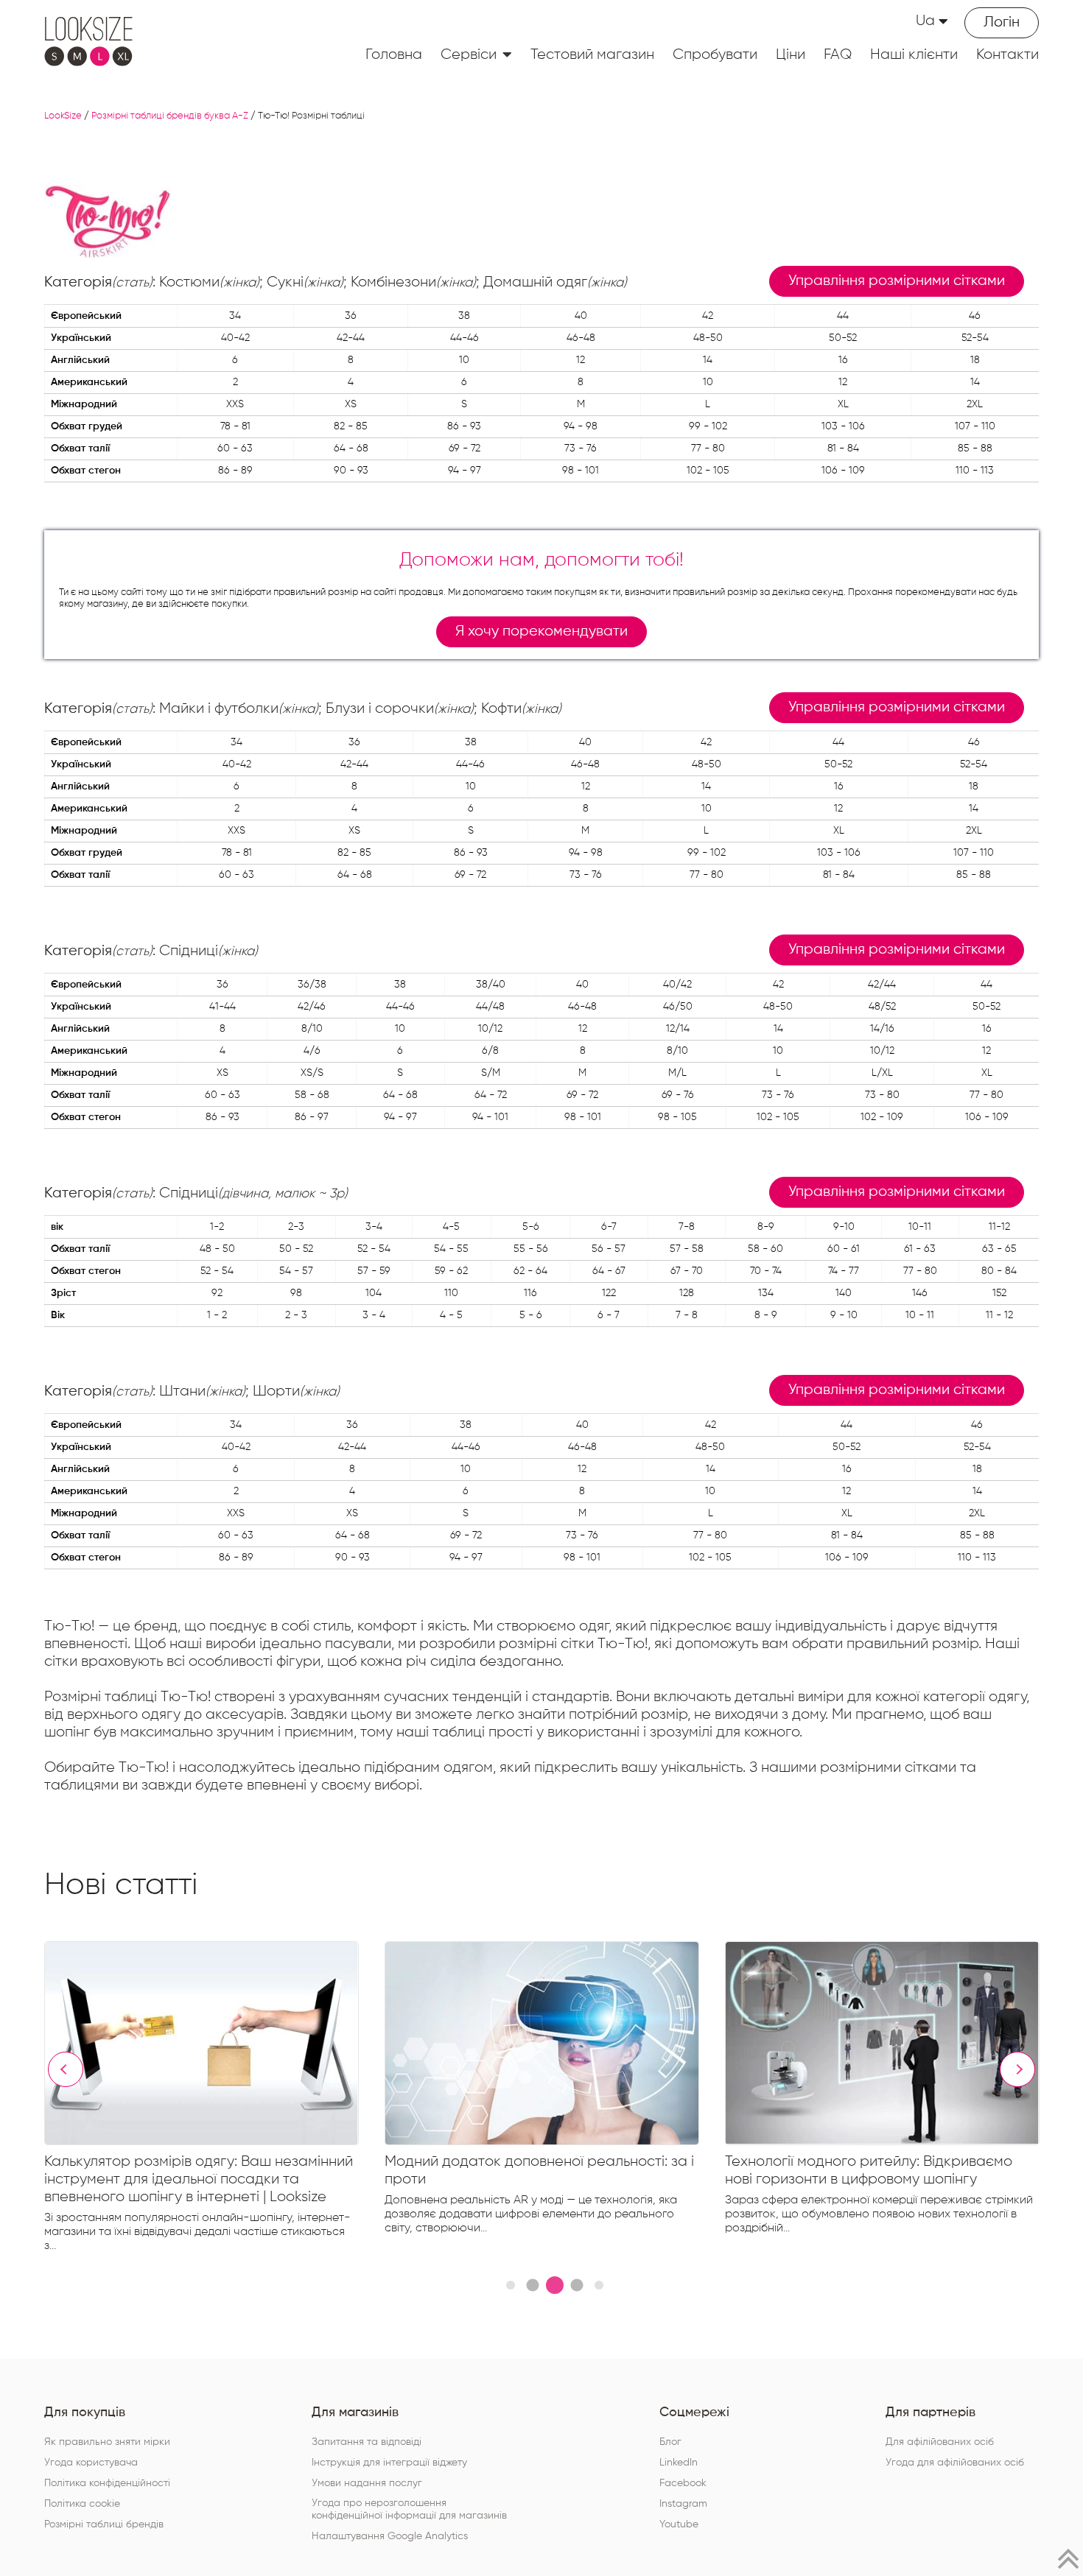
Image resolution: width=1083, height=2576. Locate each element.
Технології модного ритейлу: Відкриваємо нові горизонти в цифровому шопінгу (869, 2170)
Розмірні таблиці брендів (104, 2524)
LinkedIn (679, 2463)
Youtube (679, 2524)
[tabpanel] (214, 2100)
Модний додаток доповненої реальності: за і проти (539, 2170)
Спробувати (715, 54)
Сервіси (469, 54)
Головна (394, 54)
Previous (66, 2069)
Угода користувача (91, 2463)
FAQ (838, 54)
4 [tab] (576, 2285)
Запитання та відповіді (367, 2442)
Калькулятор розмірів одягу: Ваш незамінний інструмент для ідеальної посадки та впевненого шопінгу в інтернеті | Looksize (199, 2179)
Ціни (791, 54)
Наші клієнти (914, 54)
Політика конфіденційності (107, 2483)
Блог (670, 2442)
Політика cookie (82, 2504)
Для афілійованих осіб (940, 2442)
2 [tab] (532, 2285)
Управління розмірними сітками (897, 281)
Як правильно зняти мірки (107, 2442)
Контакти (1007, 54)
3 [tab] (555, 2285)
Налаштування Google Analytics (390, 2536)
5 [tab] (599, 2285)
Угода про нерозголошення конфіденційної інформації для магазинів (409, 2509)
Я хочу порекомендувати (541, 631)
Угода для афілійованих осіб (955, 2463)
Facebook (683, 2483)
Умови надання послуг (367, 2483)
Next (1017, 2069)
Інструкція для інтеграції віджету (389, 2463)
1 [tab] (511, 2285)
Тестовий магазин (592, 54)
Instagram (683, 2504)
